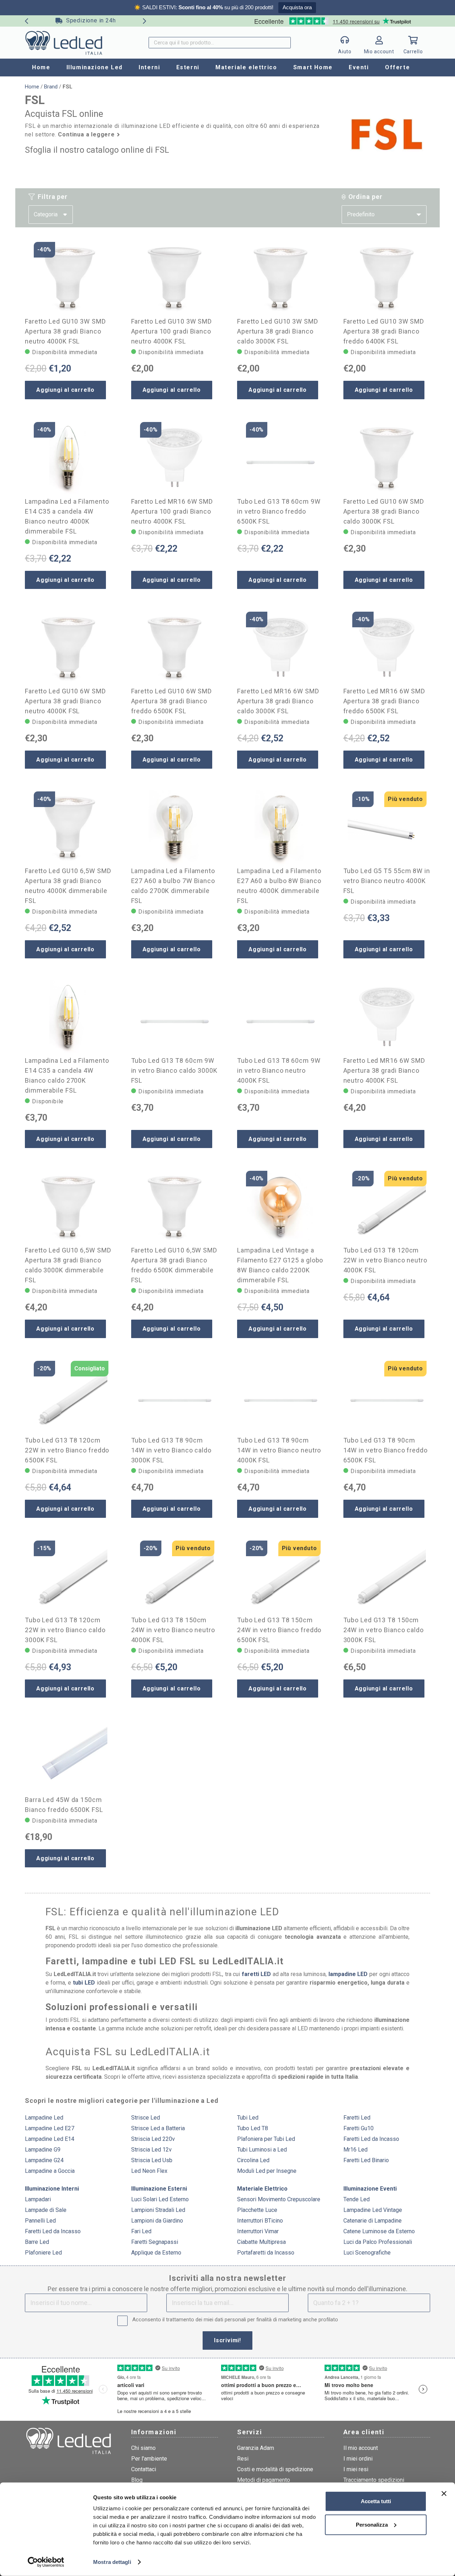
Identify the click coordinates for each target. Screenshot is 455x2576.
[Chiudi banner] (444, 2494)
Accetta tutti (376, 2501)
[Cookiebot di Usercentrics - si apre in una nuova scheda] (46, 2562)
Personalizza (372, 2524)
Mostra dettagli (112, 2562)
